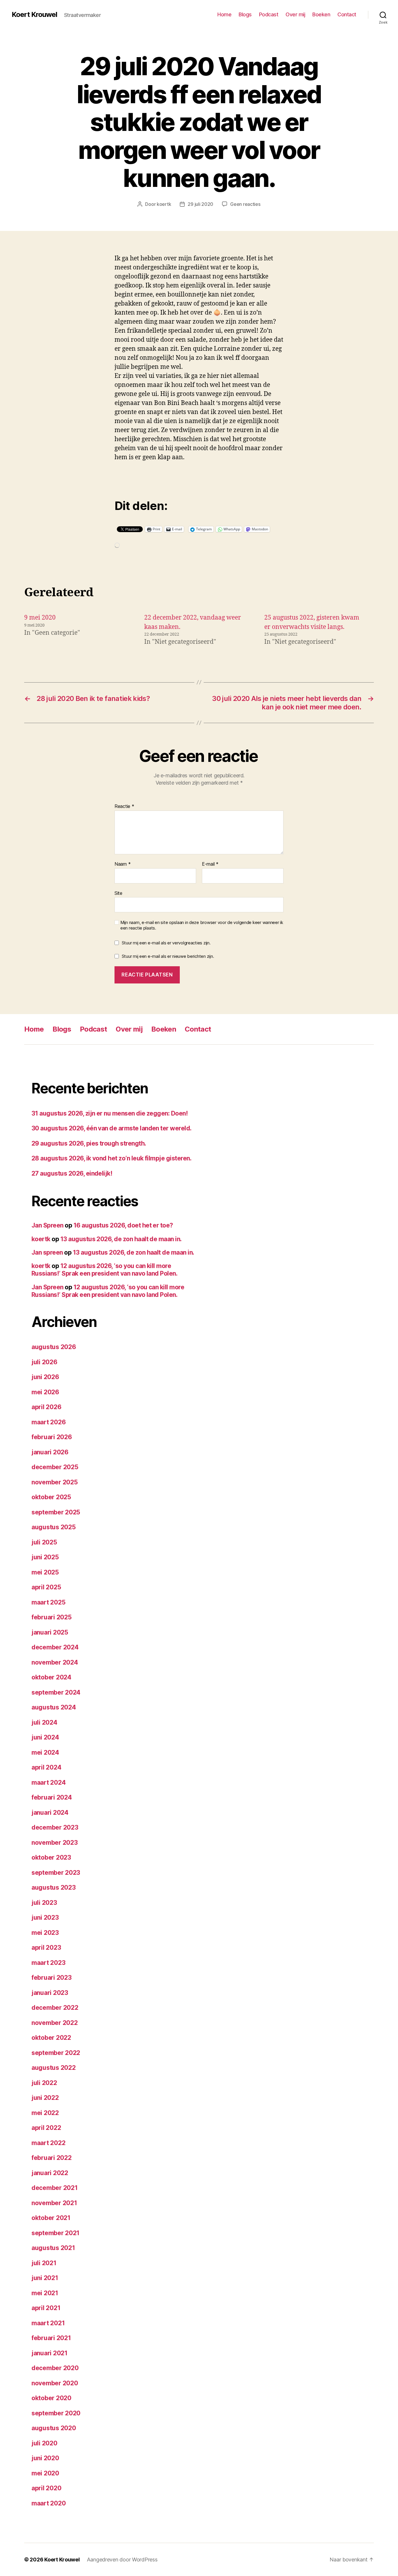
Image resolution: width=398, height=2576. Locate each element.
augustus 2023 (54, 1887)
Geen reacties (245, 204)
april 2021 (46, 2308)
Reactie (124, 806)
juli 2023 (44, 1903)
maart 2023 (48, 1963)
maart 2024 (49, 1782)
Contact (347, 14)
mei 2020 (45, 2473)
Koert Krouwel (34, 15)
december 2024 (55, 1647)
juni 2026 (45, 1377)
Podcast (269, 14)
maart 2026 (49, 1422)
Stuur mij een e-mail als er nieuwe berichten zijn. (168, 956)
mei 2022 (45, 2113)
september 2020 (56, 2413)
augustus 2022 (54, 2068)
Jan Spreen (47, 1225)
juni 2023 (45, 1917)
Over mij (295, 14)
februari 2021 (51, 2338)
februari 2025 (52, 1617)
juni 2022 (45, 2098)
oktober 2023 (51, 1857)
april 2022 (46, 2128)
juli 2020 (44, 2443)
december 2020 (55, 2368)
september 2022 (56, 2053)
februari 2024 (52, 1797)
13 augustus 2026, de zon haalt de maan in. (121, 1239)
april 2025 (46, 1587)
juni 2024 (45, 1737)
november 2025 (55, 1482)
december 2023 (55, 1827)
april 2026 (46, 1407)
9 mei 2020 (40, 618)
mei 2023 (45, 1933)
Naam (123, 864)
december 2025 (55, 1467)
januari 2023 (50, 1993)
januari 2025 (50, 1632)
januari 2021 (50, 2353)
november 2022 (55, 2023)
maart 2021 (48, 2323)
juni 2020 (45, 2458)
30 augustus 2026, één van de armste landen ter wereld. (112, 1128)
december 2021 (55, 2188)
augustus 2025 (54, 1527)
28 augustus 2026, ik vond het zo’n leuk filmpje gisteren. (111, 1158)
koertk (164, 204)
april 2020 (46, 2488)
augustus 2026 (54, 1347)
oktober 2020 (51, 2398)
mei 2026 (45, 1392)
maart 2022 (48, 2143)
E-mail (210, 864)
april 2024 (46, 1767)
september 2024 (56, 1692)
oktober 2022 (51, 2038)
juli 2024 (44, 1722)
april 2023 (46, 1948)
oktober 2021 (51, 2218)
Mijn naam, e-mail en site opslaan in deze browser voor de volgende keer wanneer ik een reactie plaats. (202, 925)
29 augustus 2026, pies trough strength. (89, 1143)
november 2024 (55, 1662)
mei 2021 (45, 2293)
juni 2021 (45, 2278)
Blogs (245, 14)
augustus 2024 (54, 1707)
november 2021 (54, 2203)
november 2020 (55, 2383)
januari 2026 (50, 1452)
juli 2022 (44, 2083)
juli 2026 (44, 1362)
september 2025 (56, 1512)
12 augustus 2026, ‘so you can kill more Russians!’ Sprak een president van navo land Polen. (104, 1270)
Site (118, 893)
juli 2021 (44, 2263)
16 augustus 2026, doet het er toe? (123, 1225)
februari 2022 (52, 2158)
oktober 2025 (51, 1497)
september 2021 (56, 2233)
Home (224, 14)
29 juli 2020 (200, 204)
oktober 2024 (51, 1677)
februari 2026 (52, 1437)
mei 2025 (45, 1572)
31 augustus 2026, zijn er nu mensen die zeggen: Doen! (110, 1113)
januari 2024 (50, 1813)
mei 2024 (45, 1752)
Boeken (321, 14)
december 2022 (55, 2008)
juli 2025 (44, 1542)
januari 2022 (50, 2173)
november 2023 (55, 1843)
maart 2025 (48, 1602)
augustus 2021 (53, 2248)
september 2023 (56, 1873)
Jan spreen (47, 1252)
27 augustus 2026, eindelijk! (72, 1173)
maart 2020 (49, 2503)
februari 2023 (52, 1978)
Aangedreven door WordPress (122, 2560)
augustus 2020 (54, 2428)
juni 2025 (45, 1557)
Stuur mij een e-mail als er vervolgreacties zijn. (166, 943)
